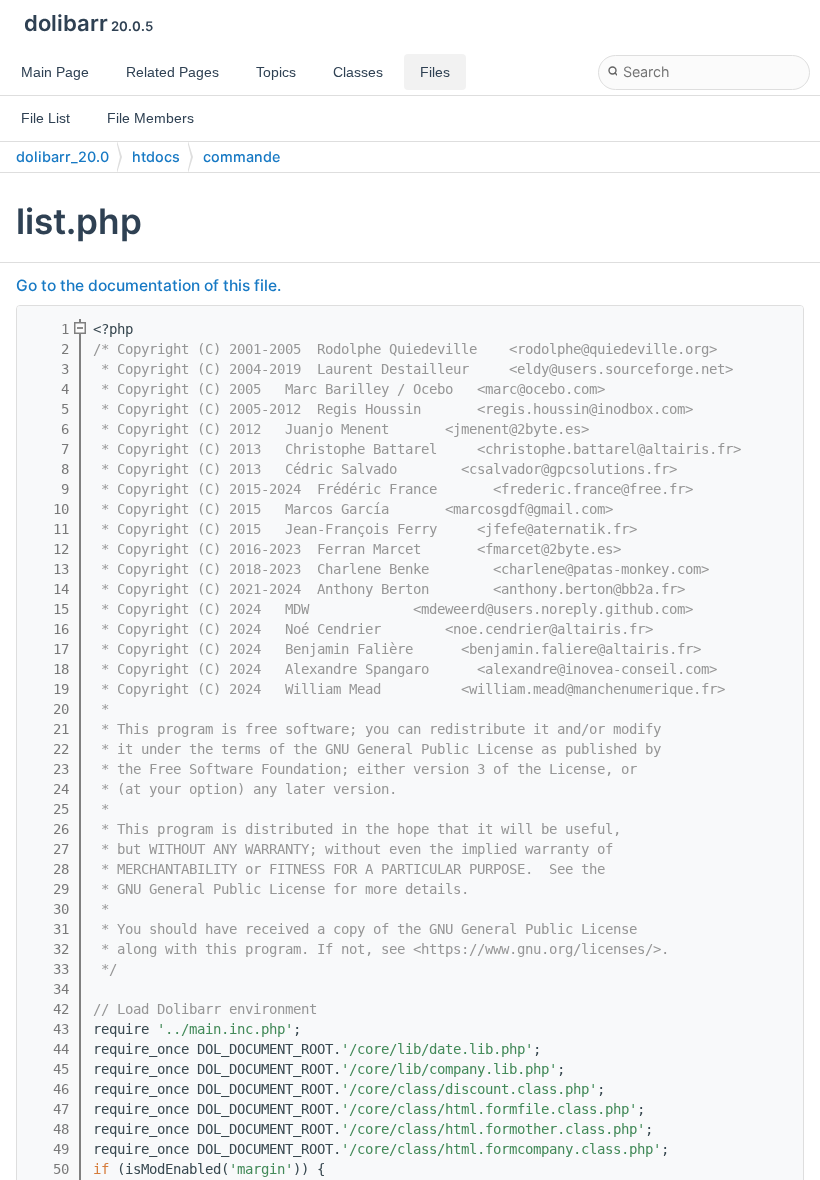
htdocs (156, 156)
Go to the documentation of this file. (148, 285)
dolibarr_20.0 (62, 156)
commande (241, 156)
